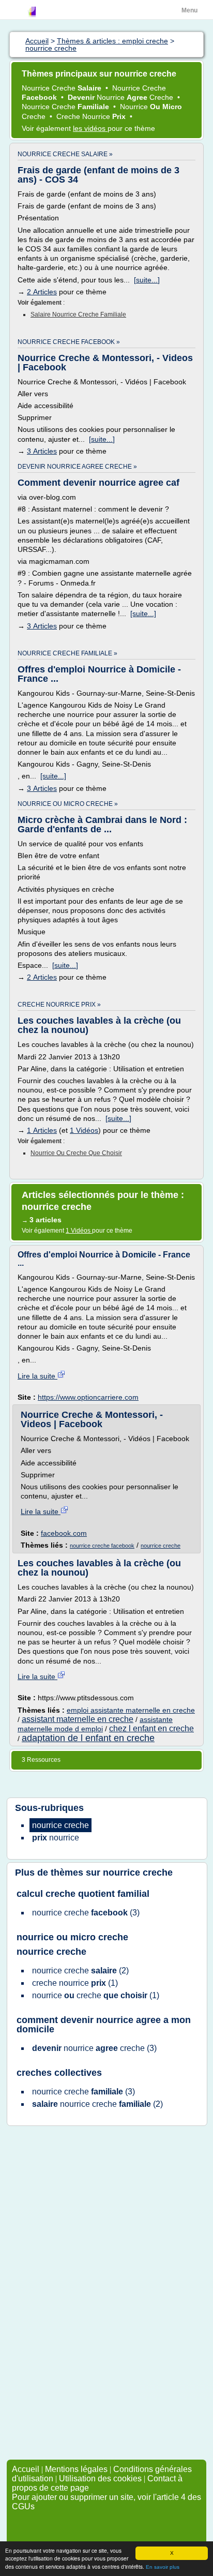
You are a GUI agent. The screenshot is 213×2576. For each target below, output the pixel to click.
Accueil (26, 2469)
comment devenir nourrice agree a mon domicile (104, 2025)
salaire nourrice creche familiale (78, 314)
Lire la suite (37, 1376)
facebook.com (64, 1533)
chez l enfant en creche (151, 1728)
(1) (75, 1983)
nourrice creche (161, 1546)
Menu (189, 10)
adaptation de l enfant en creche (88, 1738)
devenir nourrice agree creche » (77, 467)
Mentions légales (76, 2469)
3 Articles (42, 451)
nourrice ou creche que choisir (76, 1153)
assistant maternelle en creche (78, 1719)
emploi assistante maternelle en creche (131, 1710)
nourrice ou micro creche (72, 1937)
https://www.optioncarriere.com (88, 1397)
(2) (80, 1971)
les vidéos (90, 128)
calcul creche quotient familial (83, 1894)
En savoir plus (163, 2567)
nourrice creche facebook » (69, 342)
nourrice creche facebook (102, 1546)
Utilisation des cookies (100, 2478)
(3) (86, 1913)
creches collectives (59, 2073)
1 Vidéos (84, 1130)
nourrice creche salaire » (65, 154)
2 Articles (42, 292)
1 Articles (42, 1130)
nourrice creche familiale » (67, 653)
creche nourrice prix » (59, 1005)
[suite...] (147, 280)
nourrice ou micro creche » (68, 804)
